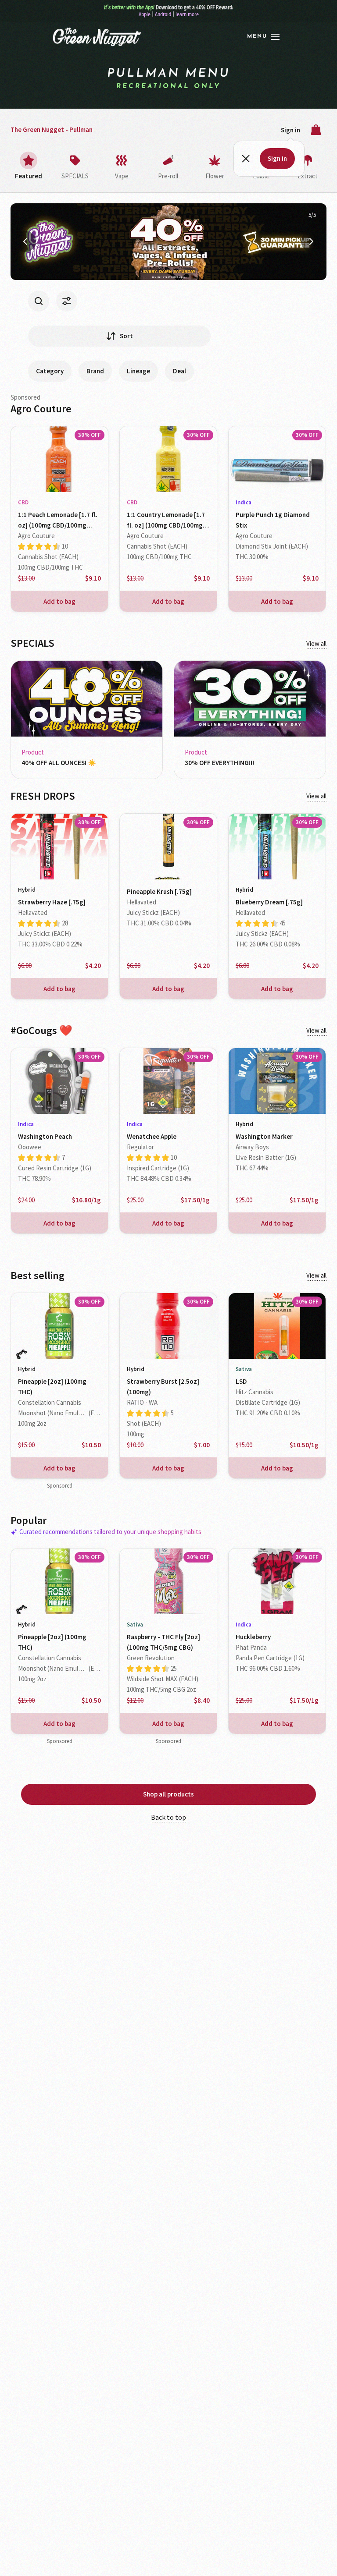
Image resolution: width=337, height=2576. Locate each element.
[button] (263, 37)
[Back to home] (96, 37)
